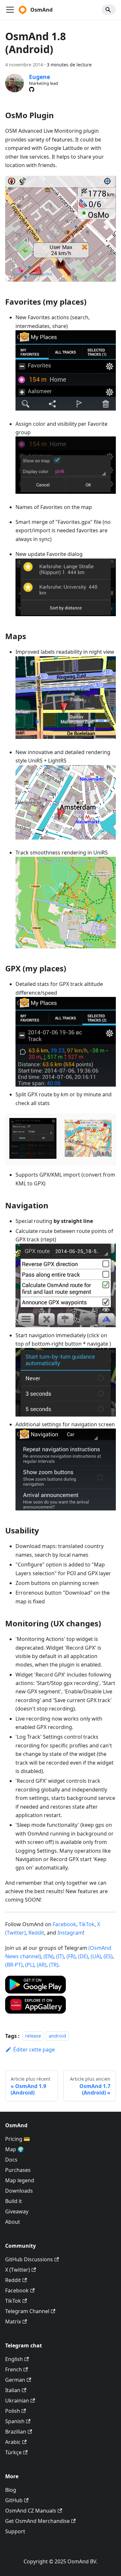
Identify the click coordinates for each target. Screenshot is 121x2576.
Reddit (36, 1933)
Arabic (13, 2442)
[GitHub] (32, 89)
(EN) (49, 1956)
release (33, 2036)
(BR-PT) (14, 1965)
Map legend (20, 2180)
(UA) (96, 1956)
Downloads (19, 2191)
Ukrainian (17, 2401)
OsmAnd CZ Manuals (31, 2511)
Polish (13, 2411)
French (14, 2369)
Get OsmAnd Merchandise (37, 2521)
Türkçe (13, 2452)
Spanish (15, 2421)
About (13, 2222)
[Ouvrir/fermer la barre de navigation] (10, 10)
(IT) (60, 1956)
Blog (11, 2490)
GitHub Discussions (29, 2259)
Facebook (64, 1924)
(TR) (54, 1965)
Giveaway (17, 2211)
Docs (11, 2160)
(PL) (30, 1965)
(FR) (71, 1956)
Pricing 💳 (18, 2139)
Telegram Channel (27, 2311)
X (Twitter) (18, 2270)
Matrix (13, 2322)
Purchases (18, 2170)
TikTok (87, 1924)
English (14, 2359)
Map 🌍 (15, 2149)
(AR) (42, 1965)
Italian (13, 2390)
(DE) (83, 1956)
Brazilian (16, 2432)
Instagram (70, 1933)
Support (15, 2531)
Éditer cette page (34, 2050)
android (57, 2036)
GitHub (14, 2500)
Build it (14, 2201)
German (15, 2380)
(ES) (108, 1956)
